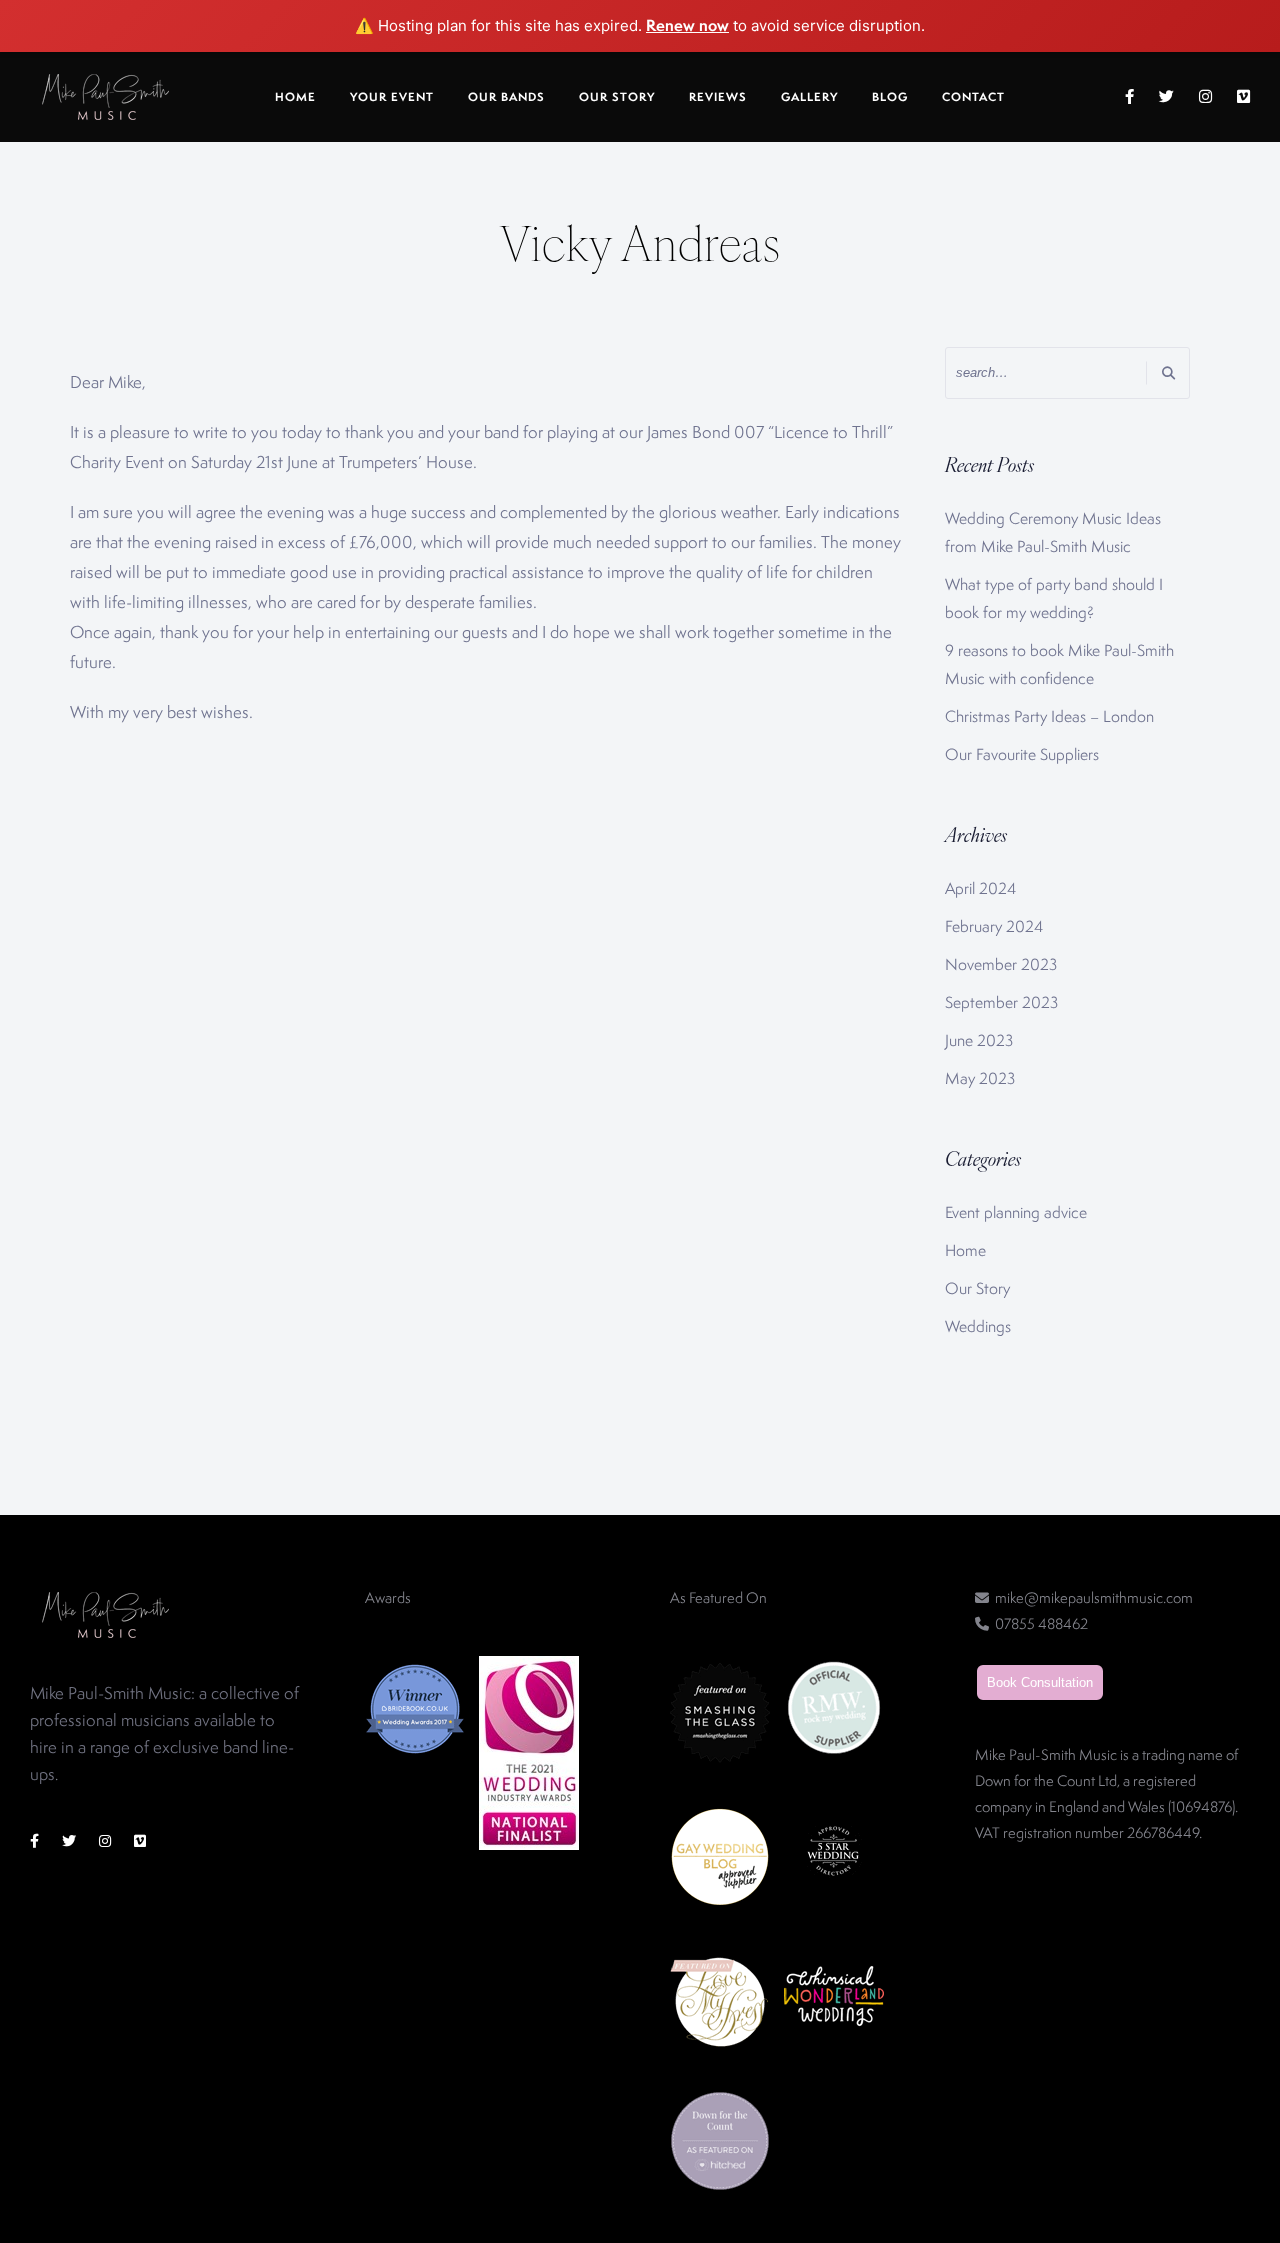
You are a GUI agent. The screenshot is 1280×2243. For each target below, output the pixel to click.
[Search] (1168, 372)
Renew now (687, 25)
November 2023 (1001, 964)
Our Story (617, 97)
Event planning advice (1016, 1212)
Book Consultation (1040, 1682)
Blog (890, 97)
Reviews (718, 97)
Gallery (809, 97)
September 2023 (1001, 1002)
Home (295, 97)
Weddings (978, 1326)
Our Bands (506, 97)
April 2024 (980, 888)
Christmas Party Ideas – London (1049, 716)
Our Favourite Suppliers (1022, 754)
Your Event (392, 97)
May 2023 (980, 1078)
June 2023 (979, 1040)
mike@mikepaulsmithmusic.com (1094, 1597)
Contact (973, 97)
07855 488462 (1041, 1623)
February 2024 (994, 926)
